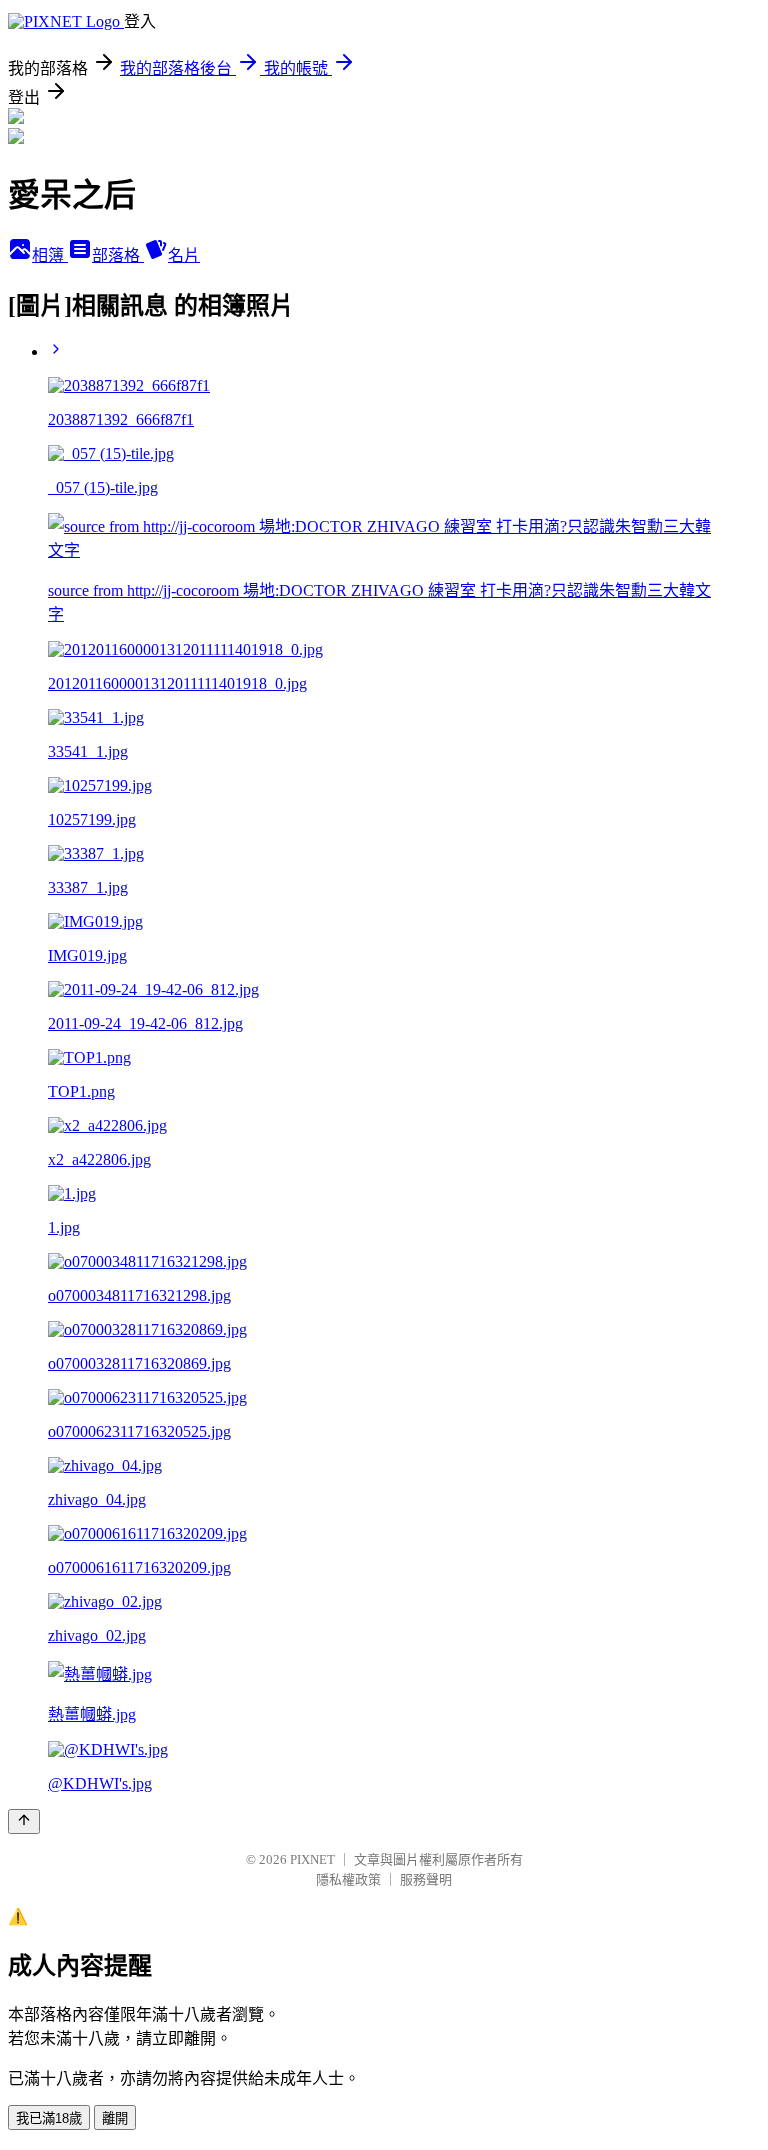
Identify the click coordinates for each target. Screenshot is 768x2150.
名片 (184, 255)
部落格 (118, 255)
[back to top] (24, 1821)
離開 (115, 2118)
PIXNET (312, 1859)
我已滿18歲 (49, 2118)
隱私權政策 (348, 1879)
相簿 (50, 255)
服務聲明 (426, 1879)
